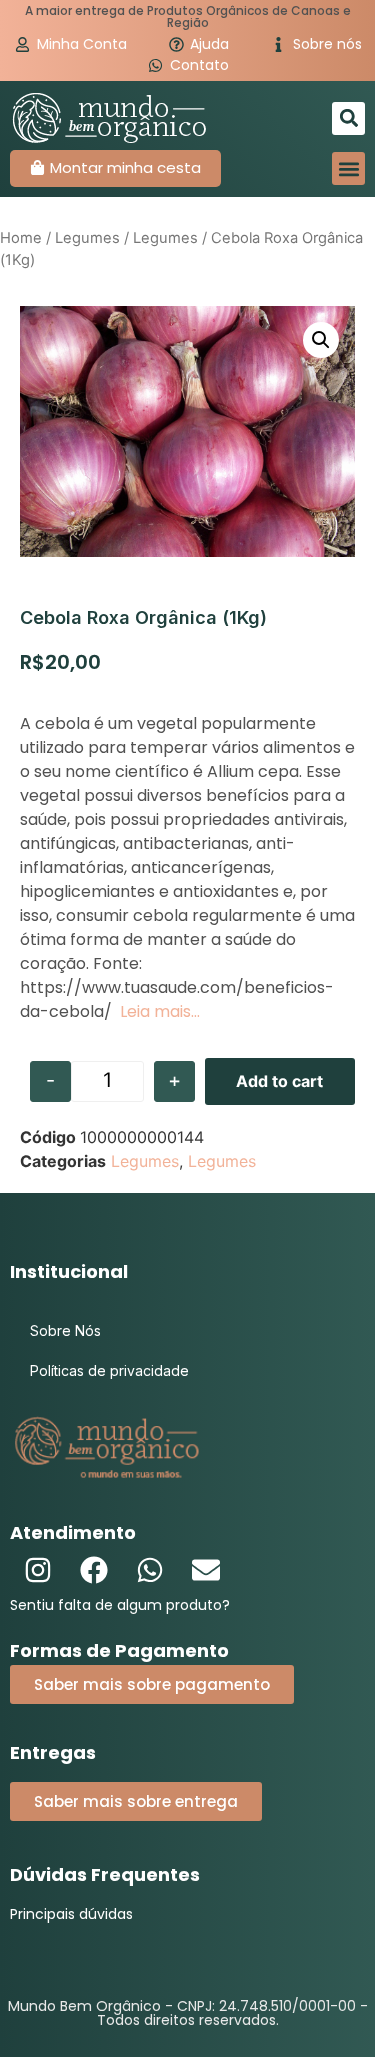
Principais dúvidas (71, 1914)
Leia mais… (160, 1011)
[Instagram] (38, 1570)
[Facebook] (94, 1570)
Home (21, 238)
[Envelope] (206, 1570)
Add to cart (279, 1081)
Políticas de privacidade (109, 1370)
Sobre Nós (65, 1330)
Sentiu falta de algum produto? (120, 1605)
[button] (348, 118)
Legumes (87, 238)
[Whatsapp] (150, 1570)
